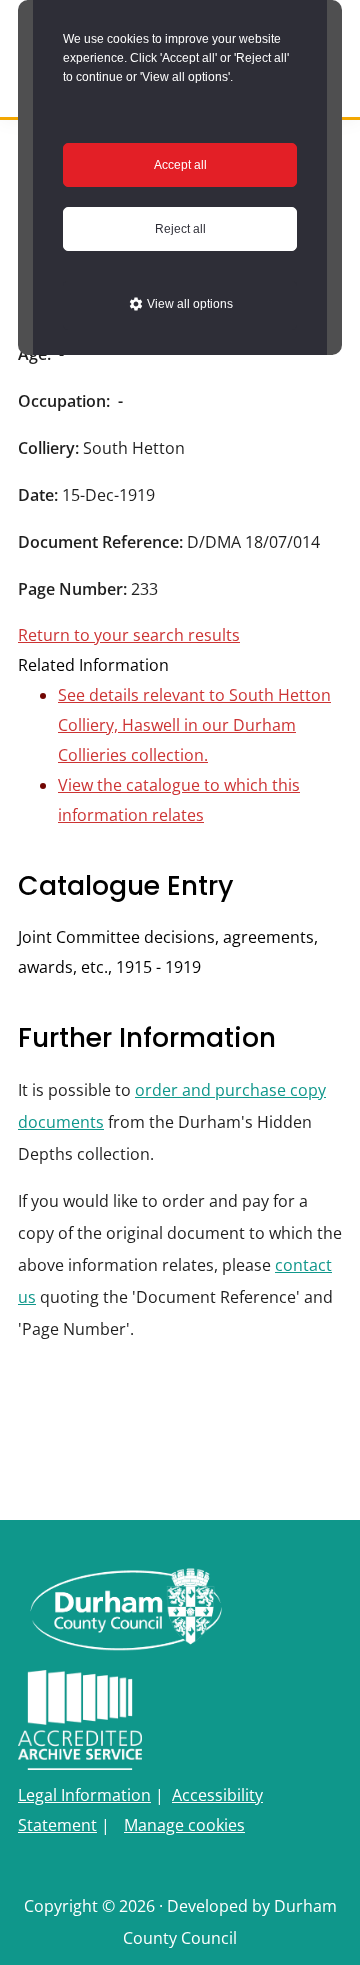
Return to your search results (129, 635)
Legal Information (84, 1795)
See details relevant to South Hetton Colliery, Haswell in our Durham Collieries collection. (194, 725)
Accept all (180, 165)
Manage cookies (184, 1825)
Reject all (180, 229)
